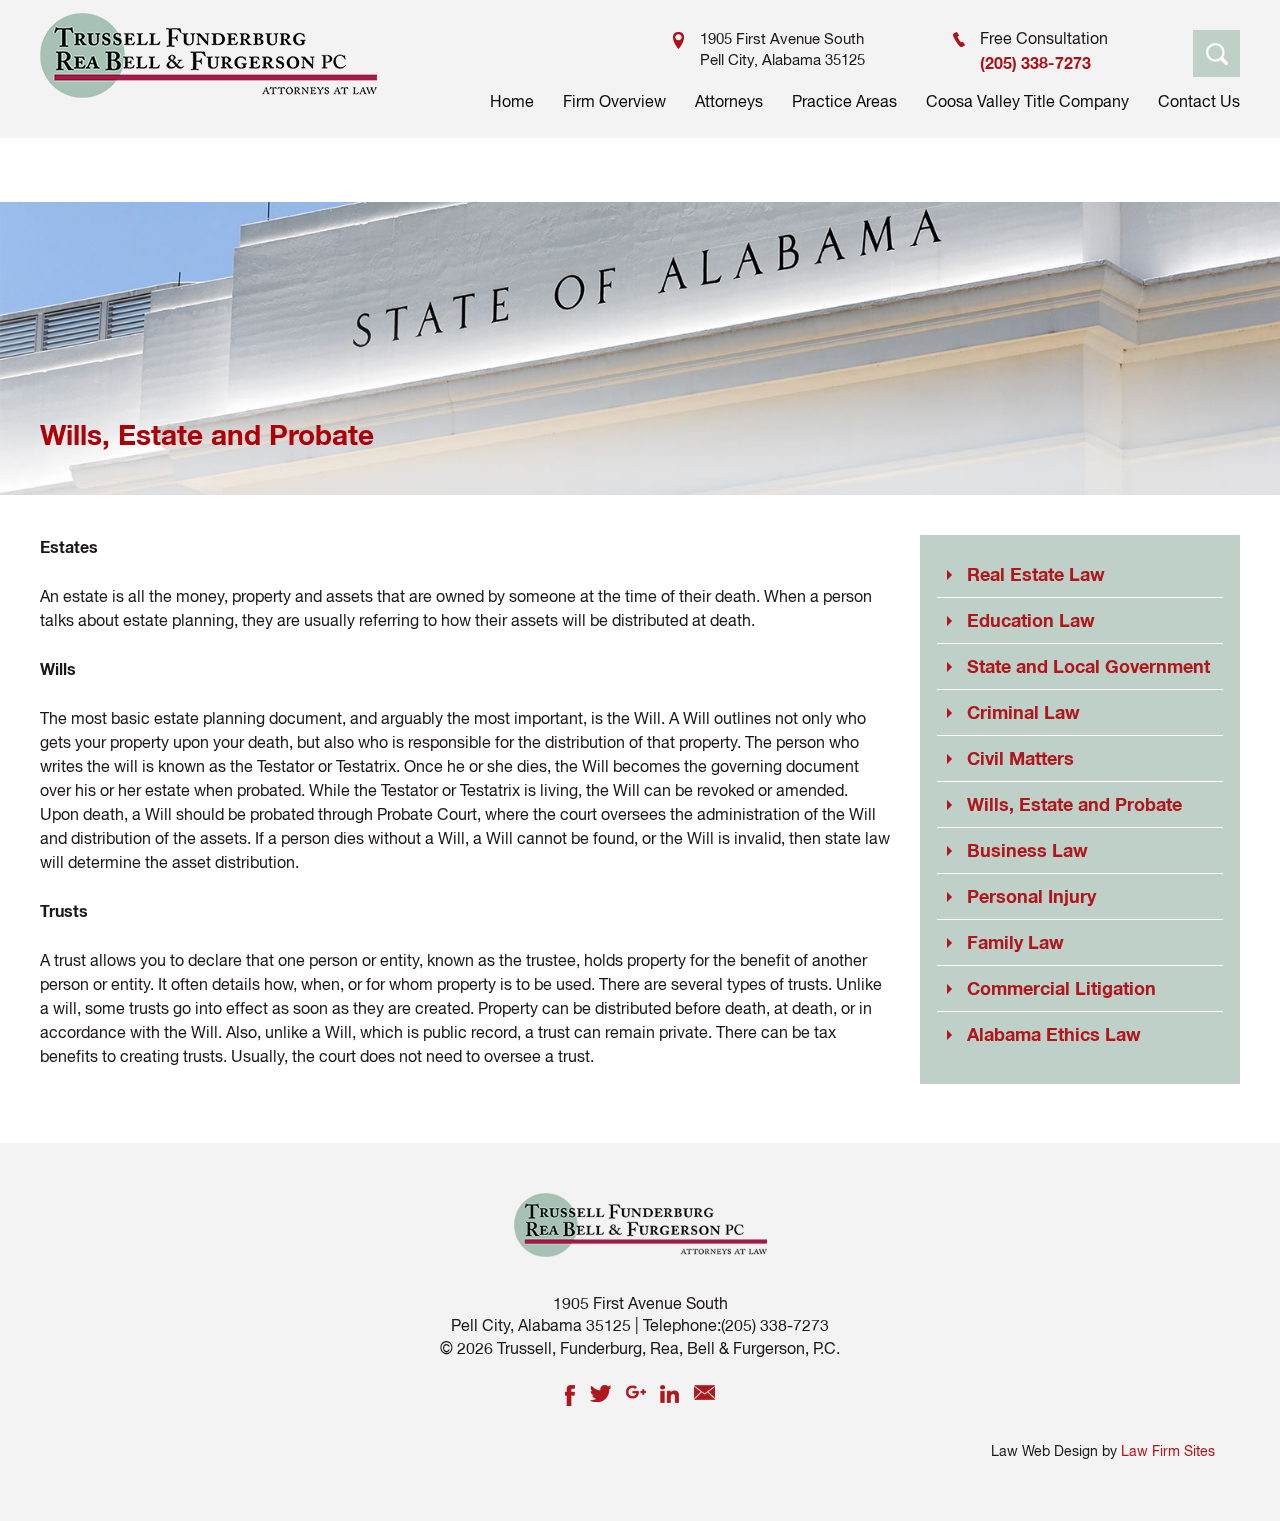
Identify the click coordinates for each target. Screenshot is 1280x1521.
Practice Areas (844, 101)
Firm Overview (614, 101)
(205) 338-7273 (1035, 62)
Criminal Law (1023, 712)
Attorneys (729, 101)
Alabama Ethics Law (1054, 1034)
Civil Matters (1020, 758)
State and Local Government (1088, 666)
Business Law (1027, 850)
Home (512, 101)
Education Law (1031, 620)
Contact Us (1199, 101)
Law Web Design (1044, 1451)
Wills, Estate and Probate (1074, 804)
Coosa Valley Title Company (1027, 101)
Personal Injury (1031, 896)
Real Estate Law (1036, 574)
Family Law (1015, 942)
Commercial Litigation (1061, 988)
